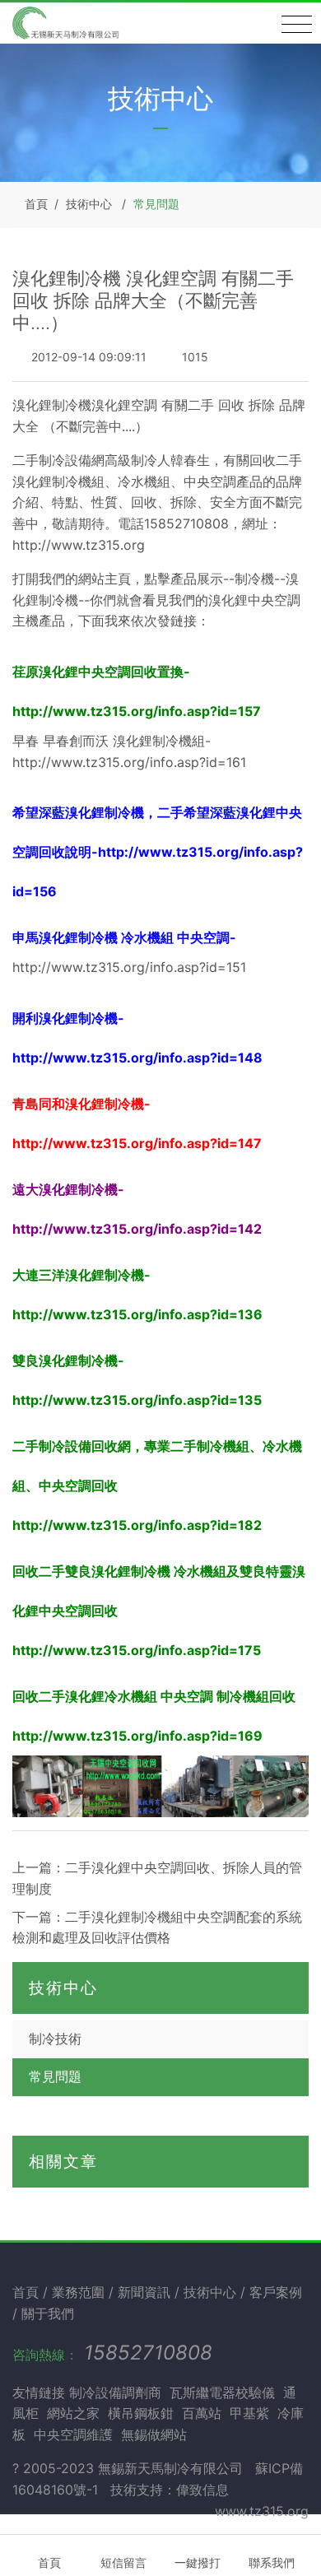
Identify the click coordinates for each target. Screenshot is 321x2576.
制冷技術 (55, 2039)
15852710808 (148, 2353)
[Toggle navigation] (297, 25)
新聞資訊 (146, 2292)
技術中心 (89, 204)
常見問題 (156, 204)
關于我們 (48, 2313)
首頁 (36, 204)
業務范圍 (80, 2292)
